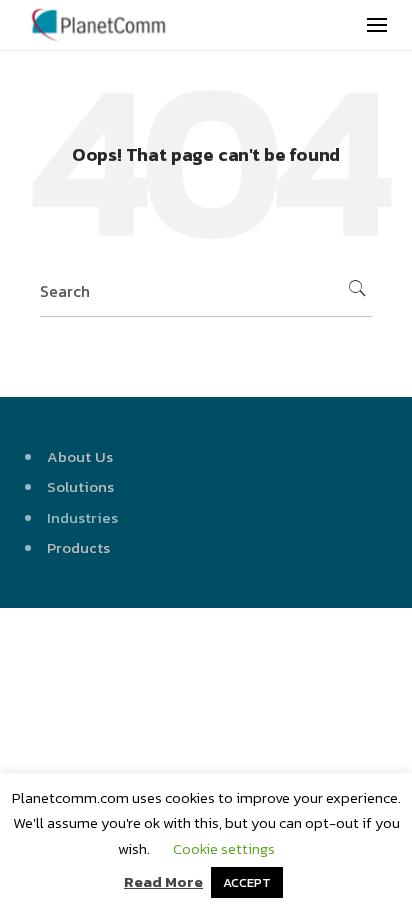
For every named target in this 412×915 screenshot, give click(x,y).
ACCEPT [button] (247, 882)
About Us (80, 456)
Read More (163, 881)
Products (78, 547)
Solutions (80, 486)
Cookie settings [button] (224, 848)
